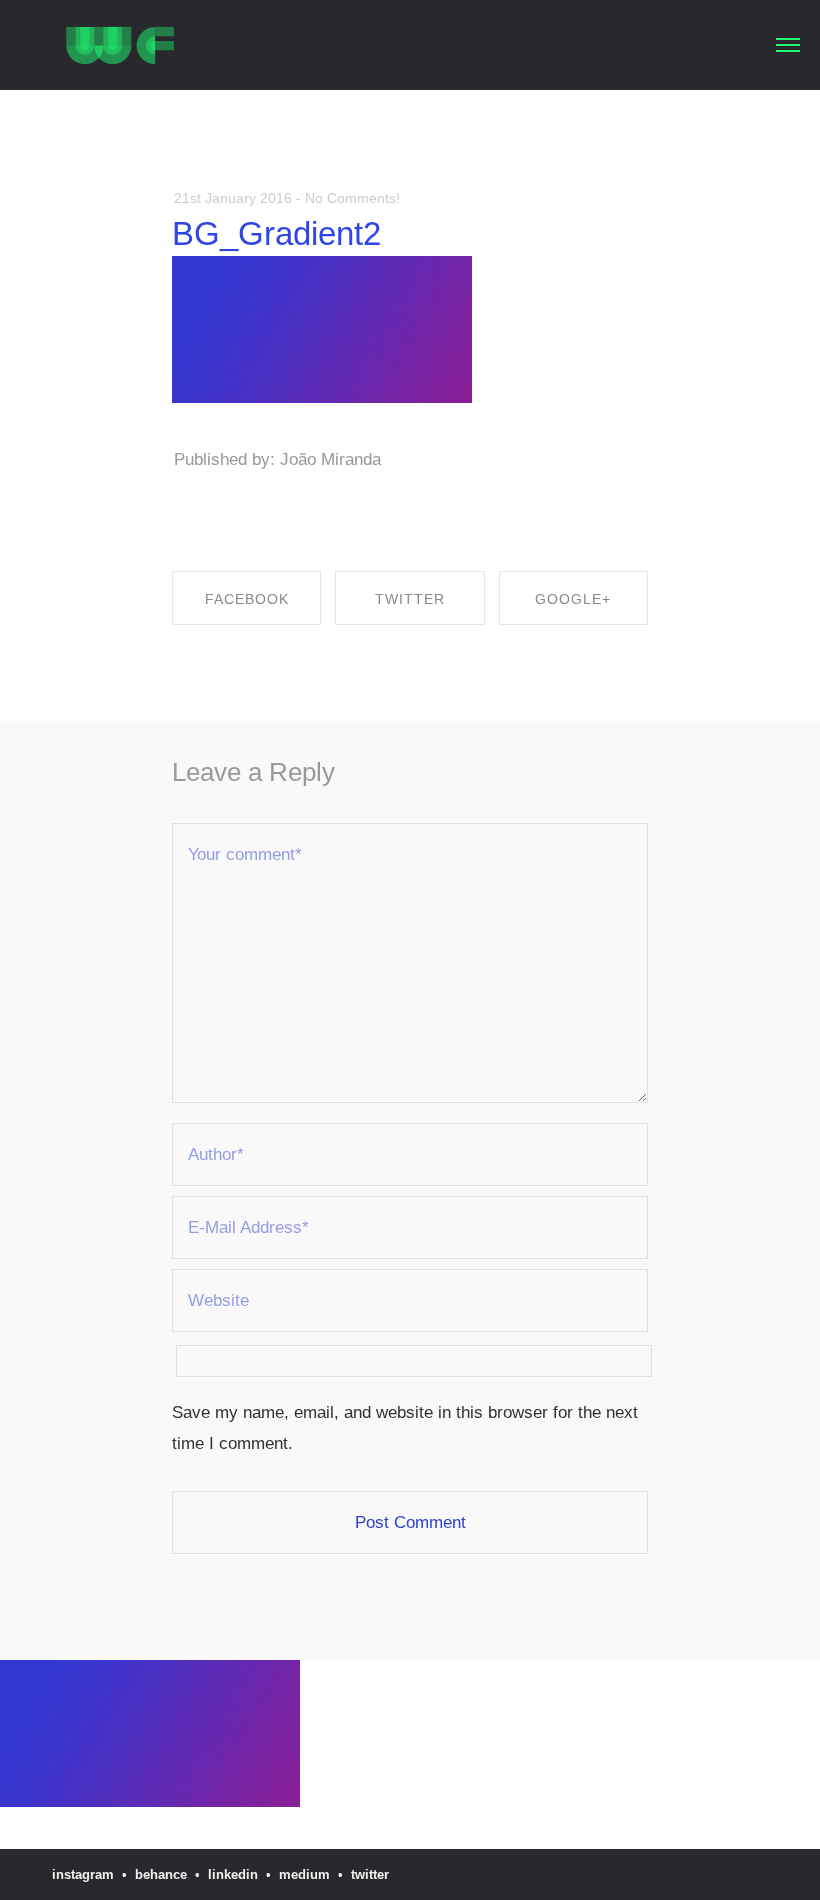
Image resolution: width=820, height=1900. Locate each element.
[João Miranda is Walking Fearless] (120, 43)
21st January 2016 (233, 198)
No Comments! (352, 198)
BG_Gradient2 (276, 233)
